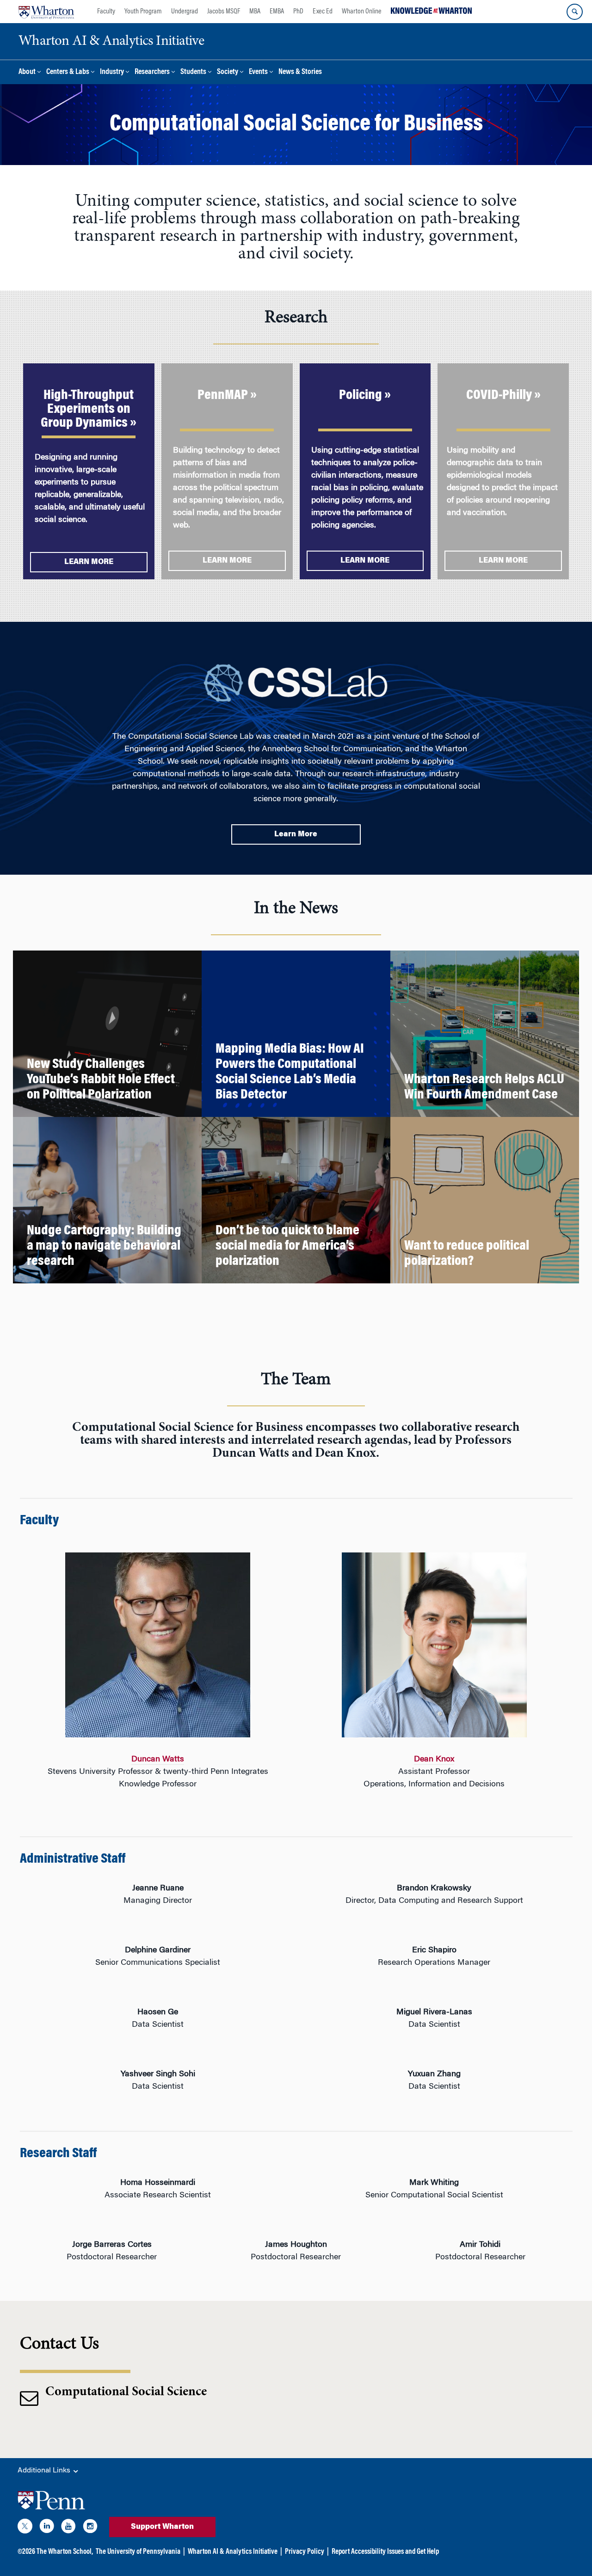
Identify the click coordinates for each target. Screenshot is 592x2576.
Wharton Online (362, 12)
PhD (298, 12)
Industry (112, 72)
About (27, 72)
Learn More (296, 834)
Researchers (152, 72)
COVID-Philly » (503, 396)
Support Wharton (162, 2527)
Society (228, 72)
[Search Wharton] (575, 12)
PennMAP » (227, 396)
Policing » (365, 396)
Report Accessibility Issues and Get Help (385, 2552)
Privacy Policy (305, 2552)
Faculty (106, 12)
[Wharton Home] (46, 12)
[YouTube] (68, 2528)
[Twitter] (25, 2528)
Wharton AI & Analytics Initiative (233, 2552)
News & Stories (300, 72)
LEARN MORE (89, 562)
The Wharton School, (65, 2552)
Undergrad (185, 12)
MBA (255, 12)
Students (193, 72)
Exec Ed (323, 12)
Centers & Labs (68, 72)
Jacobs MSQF (224, 12)
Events (258, 72)
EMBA (277, 12)
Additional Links (45, 2471)
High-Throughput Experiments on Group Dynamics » (89, 410)
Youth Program (143, 12)
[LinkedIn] (47, 2528)
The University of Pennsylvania (138, 2552)
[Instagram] (90, 2528)
